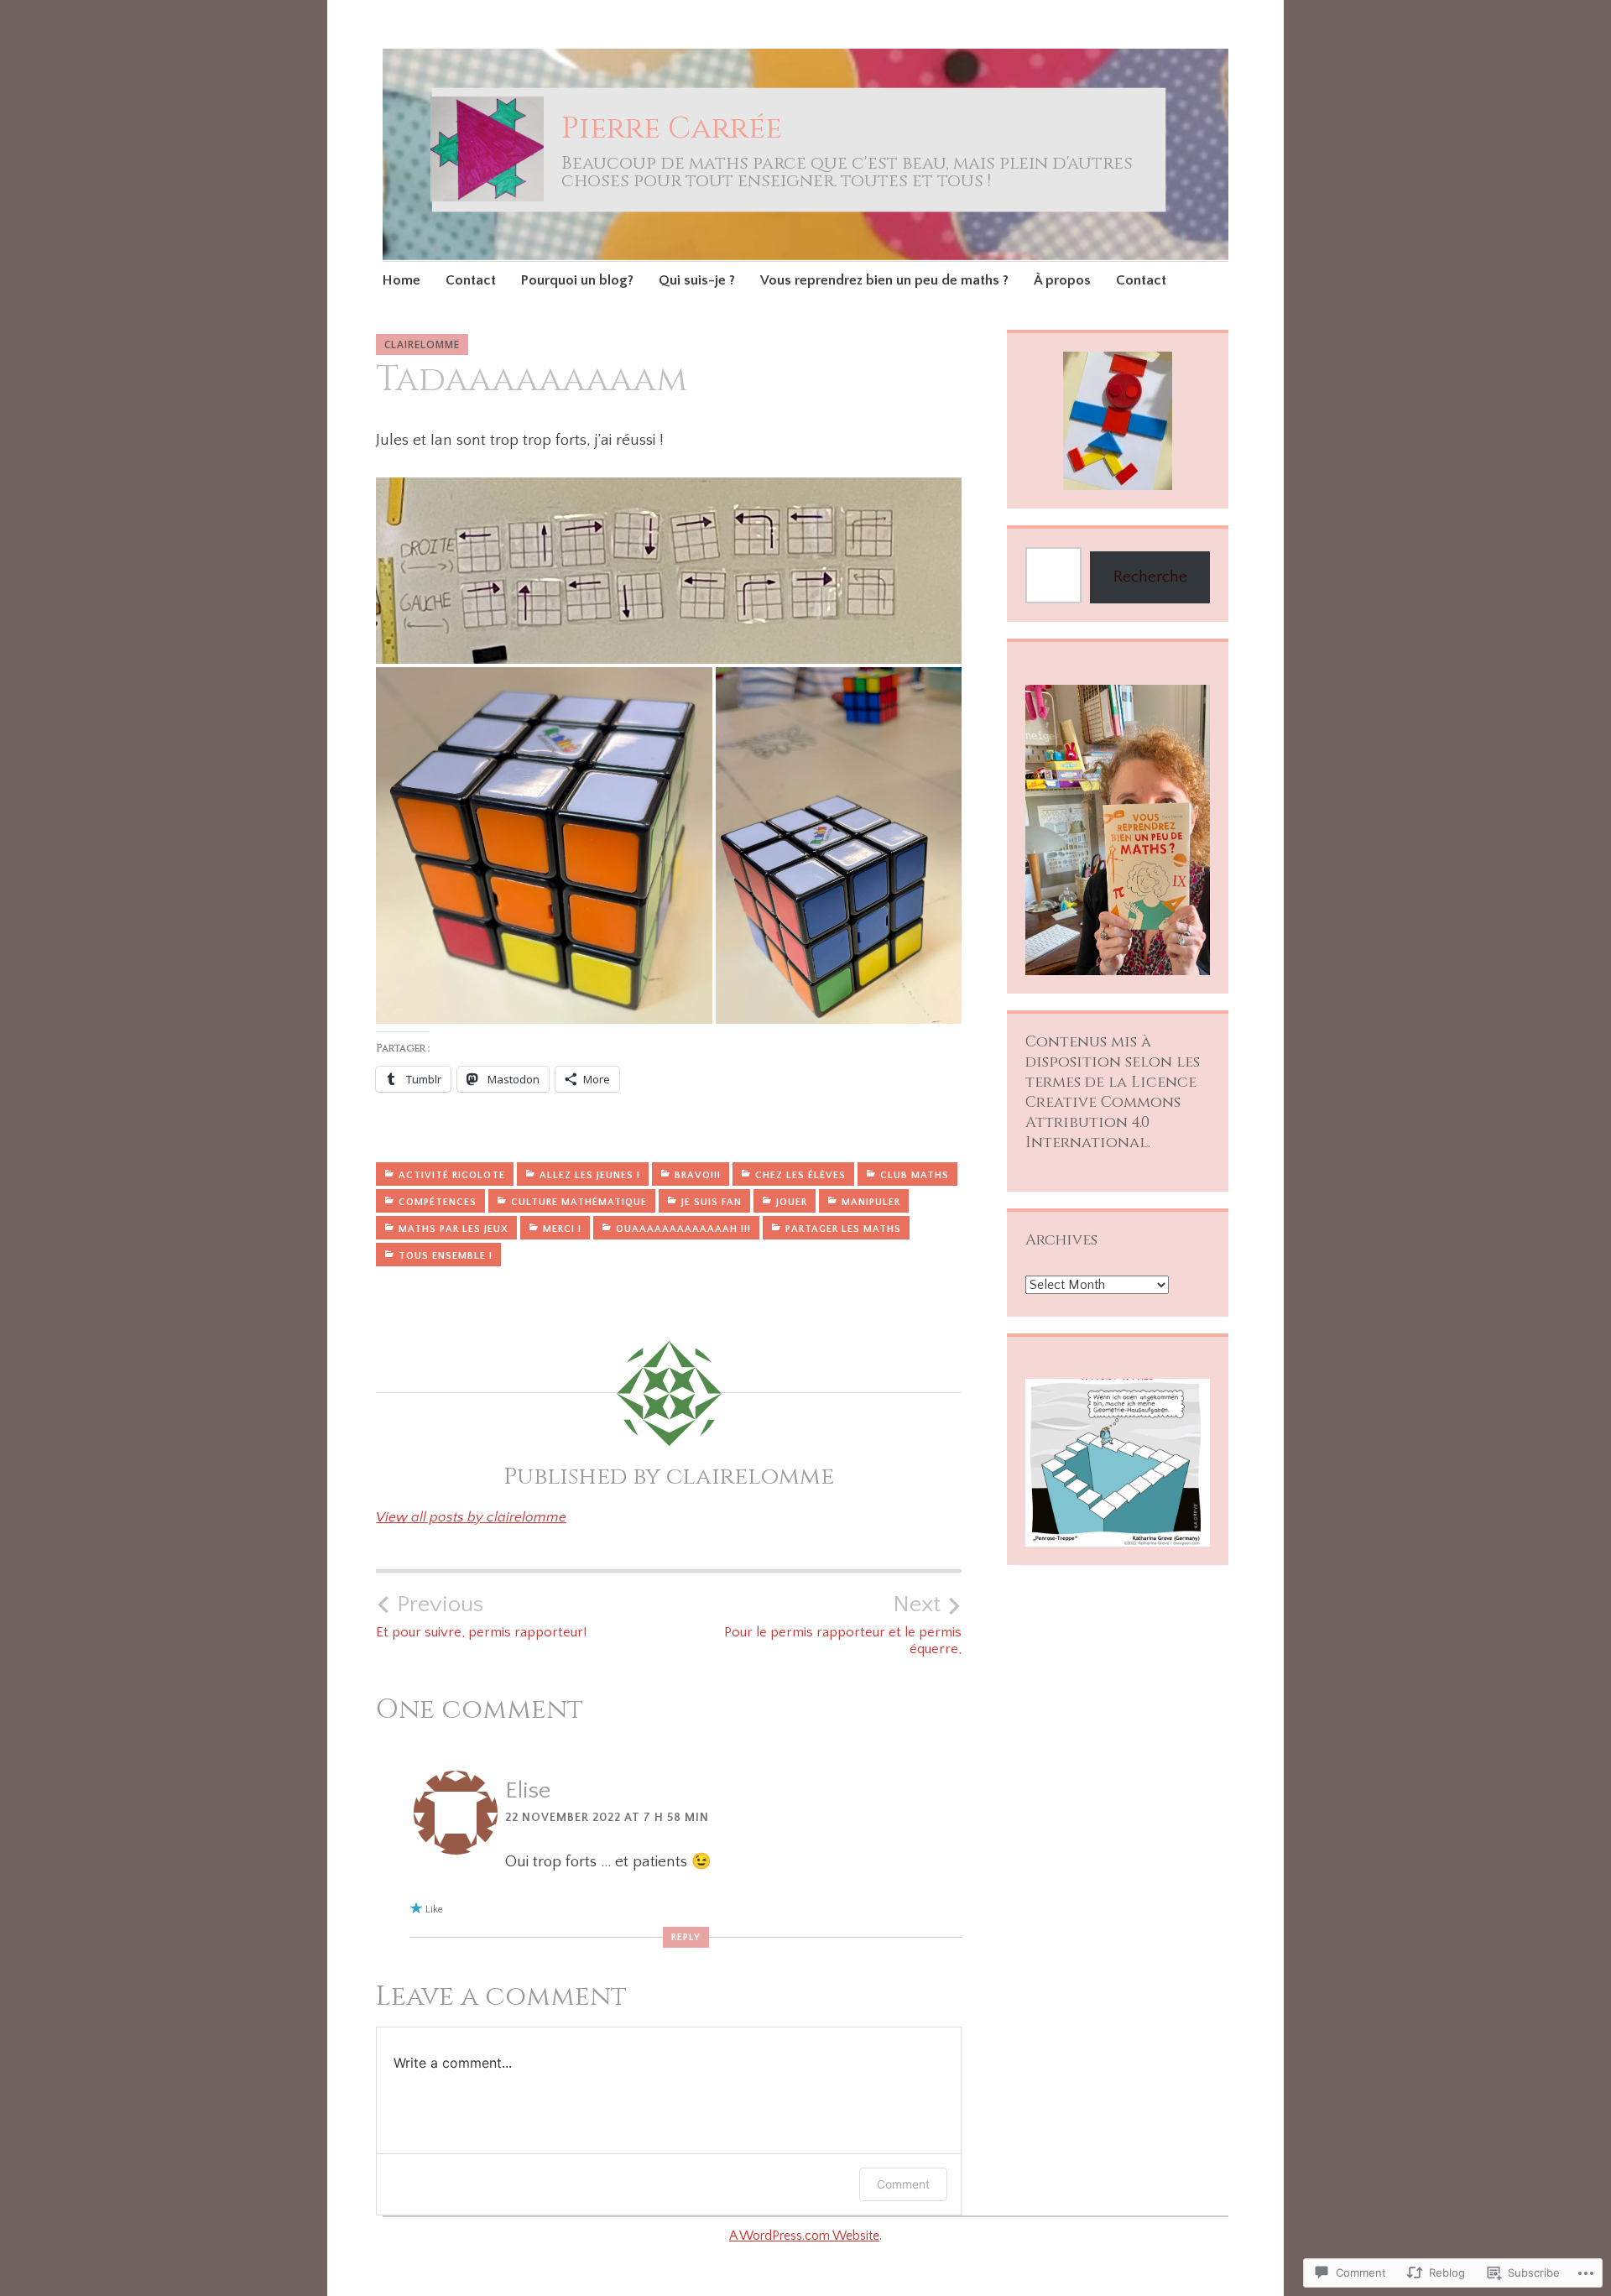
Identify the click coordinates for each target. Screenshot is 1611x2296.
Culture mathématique (579, 1202)
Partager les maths (843, 1229)
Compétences (438, 1202)
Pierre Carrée (672, 128)
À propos (1062, 280)
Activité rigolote (452, 1175)
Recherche (1150, 577)
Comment (903, 2184)
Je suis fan (712, 1202)
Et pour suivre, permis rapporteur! (481, 1615)
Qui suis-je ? (697, 280)
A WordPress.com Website (804, 2236)
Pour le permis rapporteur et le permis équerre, (843, 1624)
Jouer (792, 1202)
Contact (471, 280)
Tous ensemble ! (446, 1256)
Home (401, 280)
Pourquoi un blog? (577, 280)
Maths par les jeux (454, 1229)
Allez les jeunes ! (590, 1175)
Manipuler (871, 1202)
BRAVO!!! (698, 1175)
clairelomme (422, 344)
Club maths (915, 1175)
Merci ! (562, 1229)
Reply (686, 1937)
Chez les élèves (800, 1175)
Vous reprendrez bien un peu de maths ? (884, 280)
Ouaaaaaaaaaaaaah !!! (683, 1229)
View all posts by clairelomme (471, 1517)
